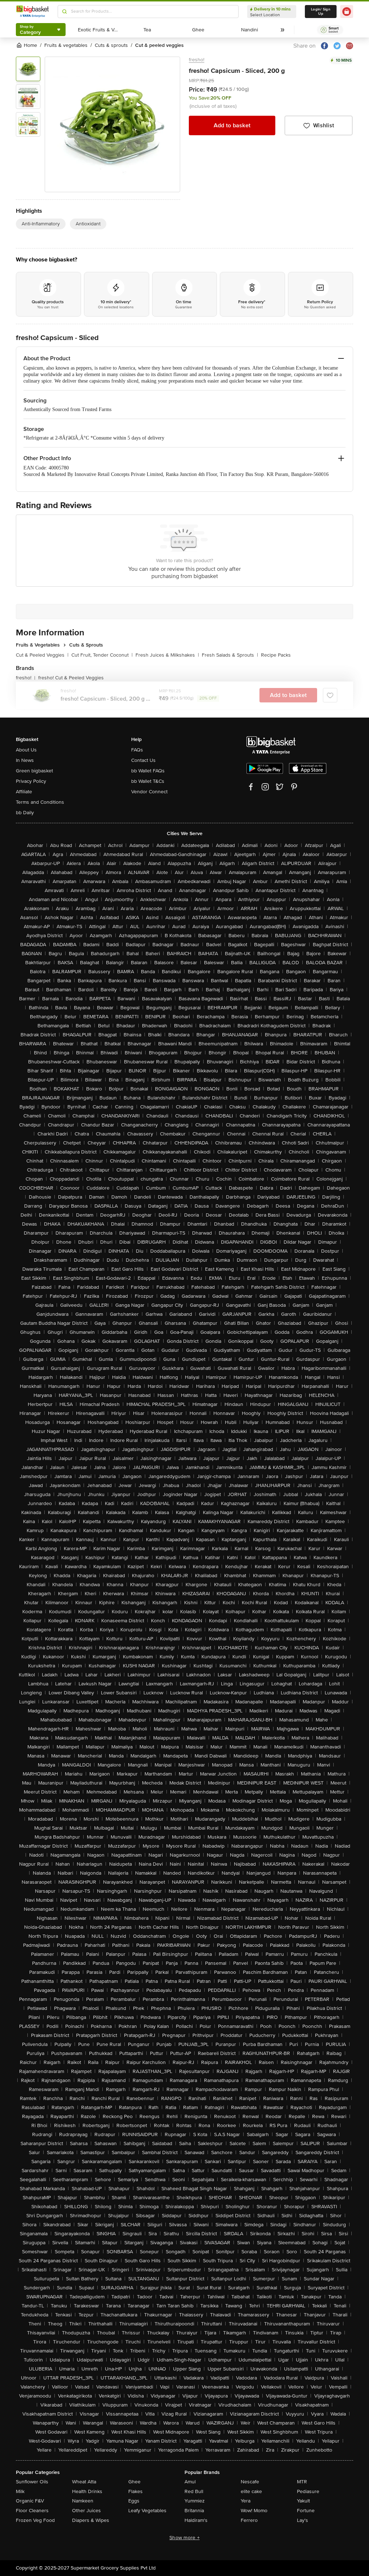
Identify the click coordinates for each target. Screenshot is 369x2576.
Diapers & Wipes (91, 2520)
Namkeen (83, 2501)
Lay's (303, 2520)
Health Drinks (87, 2491)
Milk (20, 2491)
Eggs (134, 2501)
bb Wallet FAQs (148, 771)
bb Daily (25, 813)
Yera (246, 2501)
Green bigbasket (34, 771)
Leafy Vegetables (147, 2511)
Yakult (303, 2501)
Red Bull (194, 2491)
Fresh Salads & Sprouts (230, 655)
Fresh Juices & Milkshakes (167, 655)
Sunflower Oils (32, 2482)
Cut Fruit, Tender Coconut (102, 655)
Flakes (135, 2491)
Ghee (134, 2482)
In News (25, 760)
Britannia (194, 2511)
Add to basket (232, 125)
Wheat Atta (84, 2482)
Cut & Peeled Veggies (42, 655)
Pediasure (308, 2491)
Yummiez (195, 2501)
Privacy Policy (31, 781)
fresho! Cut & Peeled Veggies (71, 678)
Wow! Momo (254, 2511)
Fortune (306, 2511)
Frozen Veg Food (35, 2520)
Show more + (184, 2538)
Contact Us (143, 760)
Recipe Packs (276, 655)
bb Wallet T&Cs (148, 781)
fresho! (197, 60)
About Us (26, 750)
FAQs (137, 750)
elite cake (251, 2491)
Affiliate (24, 792)
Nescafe (250, 2482)
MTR (302, 2482)
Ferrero (249, 2520)
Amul (190, 2482)
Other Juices (86, 2511)
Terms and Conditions (40, 802)
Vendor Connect (149, 792)
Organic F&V (30, 2501)
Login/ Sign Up (321, 12)
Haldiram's (196, 2520)
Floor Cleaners (32, 2511)
